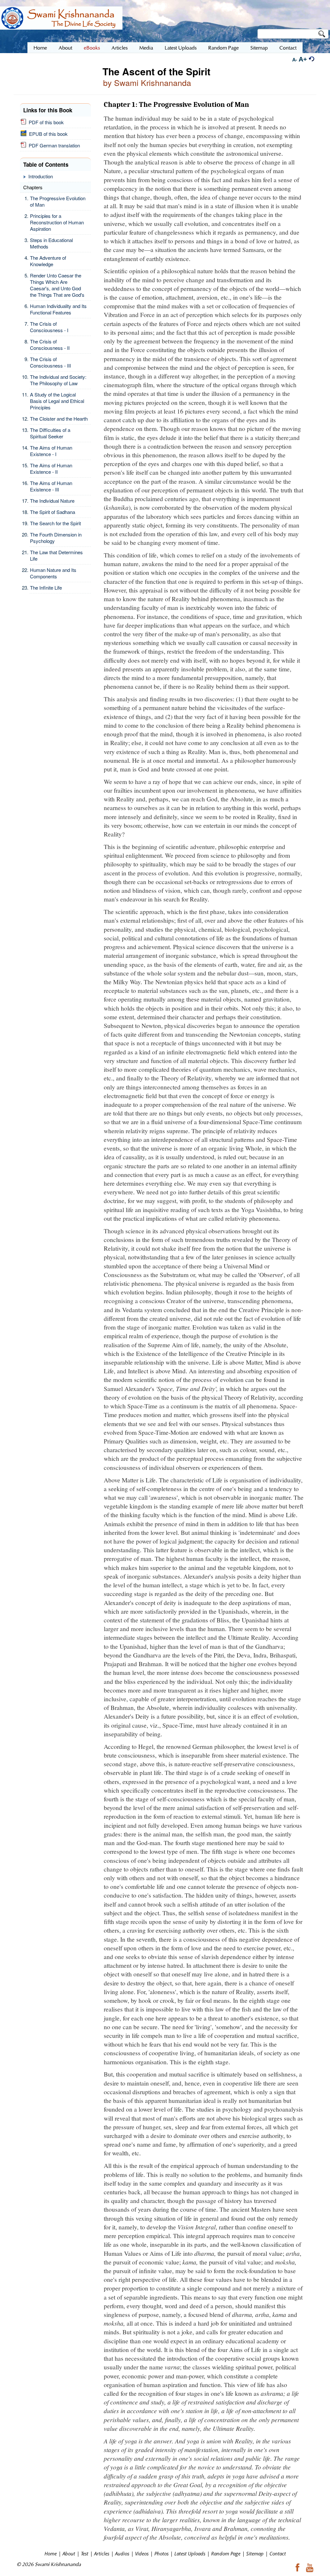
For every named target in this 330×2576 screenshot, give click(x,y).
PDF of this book (45, 122)
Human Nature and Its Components (53, 573)
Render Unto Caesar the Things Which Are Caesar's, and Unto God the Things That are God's (57, 285)
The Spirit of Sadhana (53, 512)
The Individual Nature (52, 501)
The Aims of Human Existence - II (51, 468)
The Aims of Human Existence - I (51, 451)
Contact (278, 2553)
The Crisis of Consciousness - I (49, 327)
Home (51, 2553)
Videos (142, 2553)
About (69, 2553)
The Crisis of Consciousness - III (50, 362)
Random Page (226, 2553)
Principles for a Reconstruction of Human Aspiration (57, 222)
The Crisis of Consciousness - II (50, 345)
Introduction (41, 176)
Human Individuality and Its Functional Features (58, 309)
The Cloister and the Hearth (59, 419)
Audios (122, 2553)
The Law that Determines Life (56, 555)
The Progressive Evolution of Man (58, 201)
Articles (102, 2553)
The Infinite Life (46, 588)
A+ (303, 59)
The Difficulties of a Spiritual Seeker (50, 433)
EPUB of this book (47, 134)
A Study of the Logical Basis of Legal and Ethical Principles (57, 401)
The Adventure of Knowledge (48, 261)
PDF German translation (53, 145)
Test (85, 2553)
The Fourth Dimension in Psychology (56, 538)
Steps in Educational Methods (51, 243)
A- (295, 60)
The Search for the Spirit (55, 523)
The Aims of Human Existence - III (51, 486)
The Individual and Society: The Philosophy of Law (58, 380)
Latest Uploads (190, 2553)
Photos (161, 2553)
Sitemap (255, 2553)
